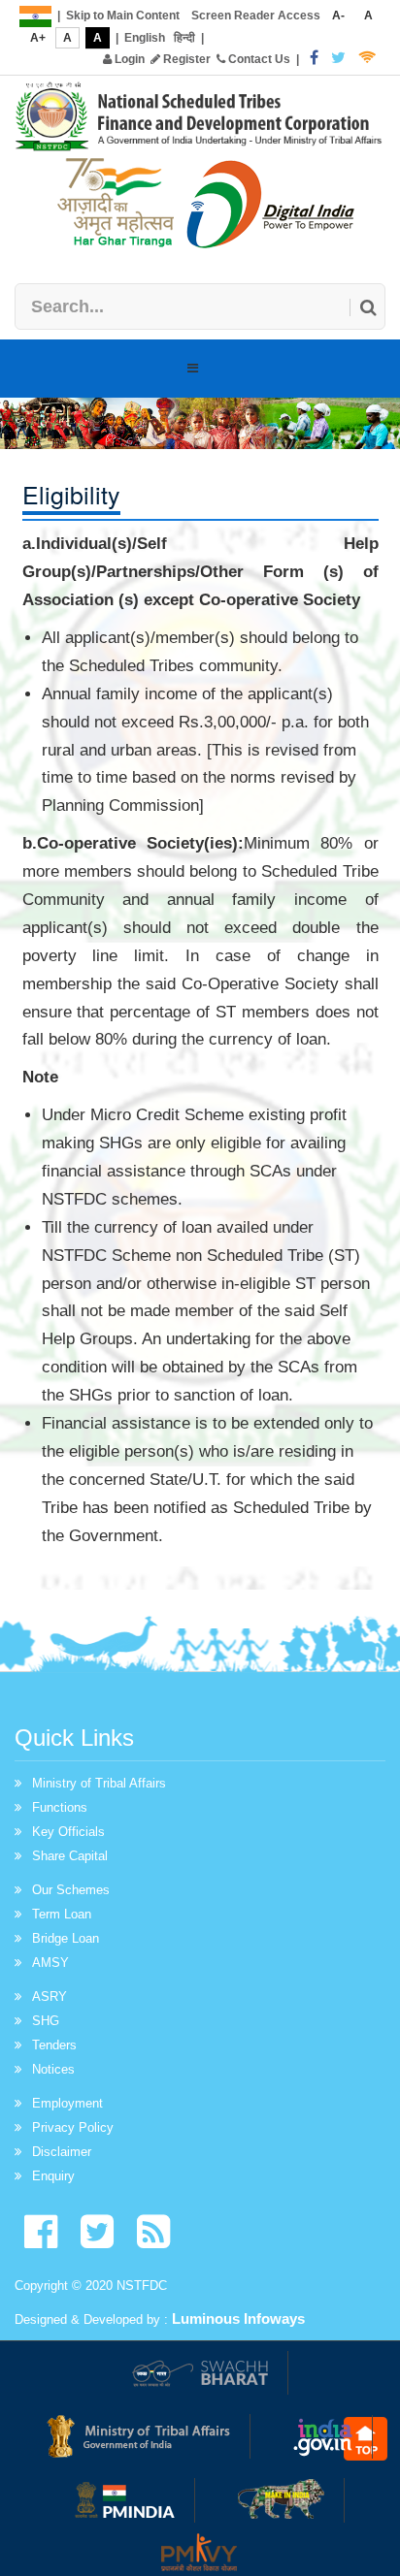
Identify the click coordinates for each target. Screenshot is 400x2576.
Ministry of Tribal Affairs (99, 1783)
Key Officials (68, 1832)
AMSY (50, 1963)
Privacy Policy (73, 2127)
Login (128, 59)
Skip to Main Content (123, 16)
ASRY (50, 1996)
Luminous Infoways (238, 2318)
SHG (46, 2021)
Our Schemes (71, 1890)
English (145, 38)
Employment (67, 2103)
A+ (38, 38)
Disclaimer (62, 2152)
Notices (53, 2069)
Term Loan (62, 1914)
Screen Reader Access (256, 16)
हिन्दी (184, 38)
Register (185, 59)
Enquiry (53, 2176)
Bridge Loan (66, 1938)
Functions (60, 1807)
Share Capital (70, 1856)
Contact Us (258, 59)
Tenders (54, 2045)
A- (338, 16)
